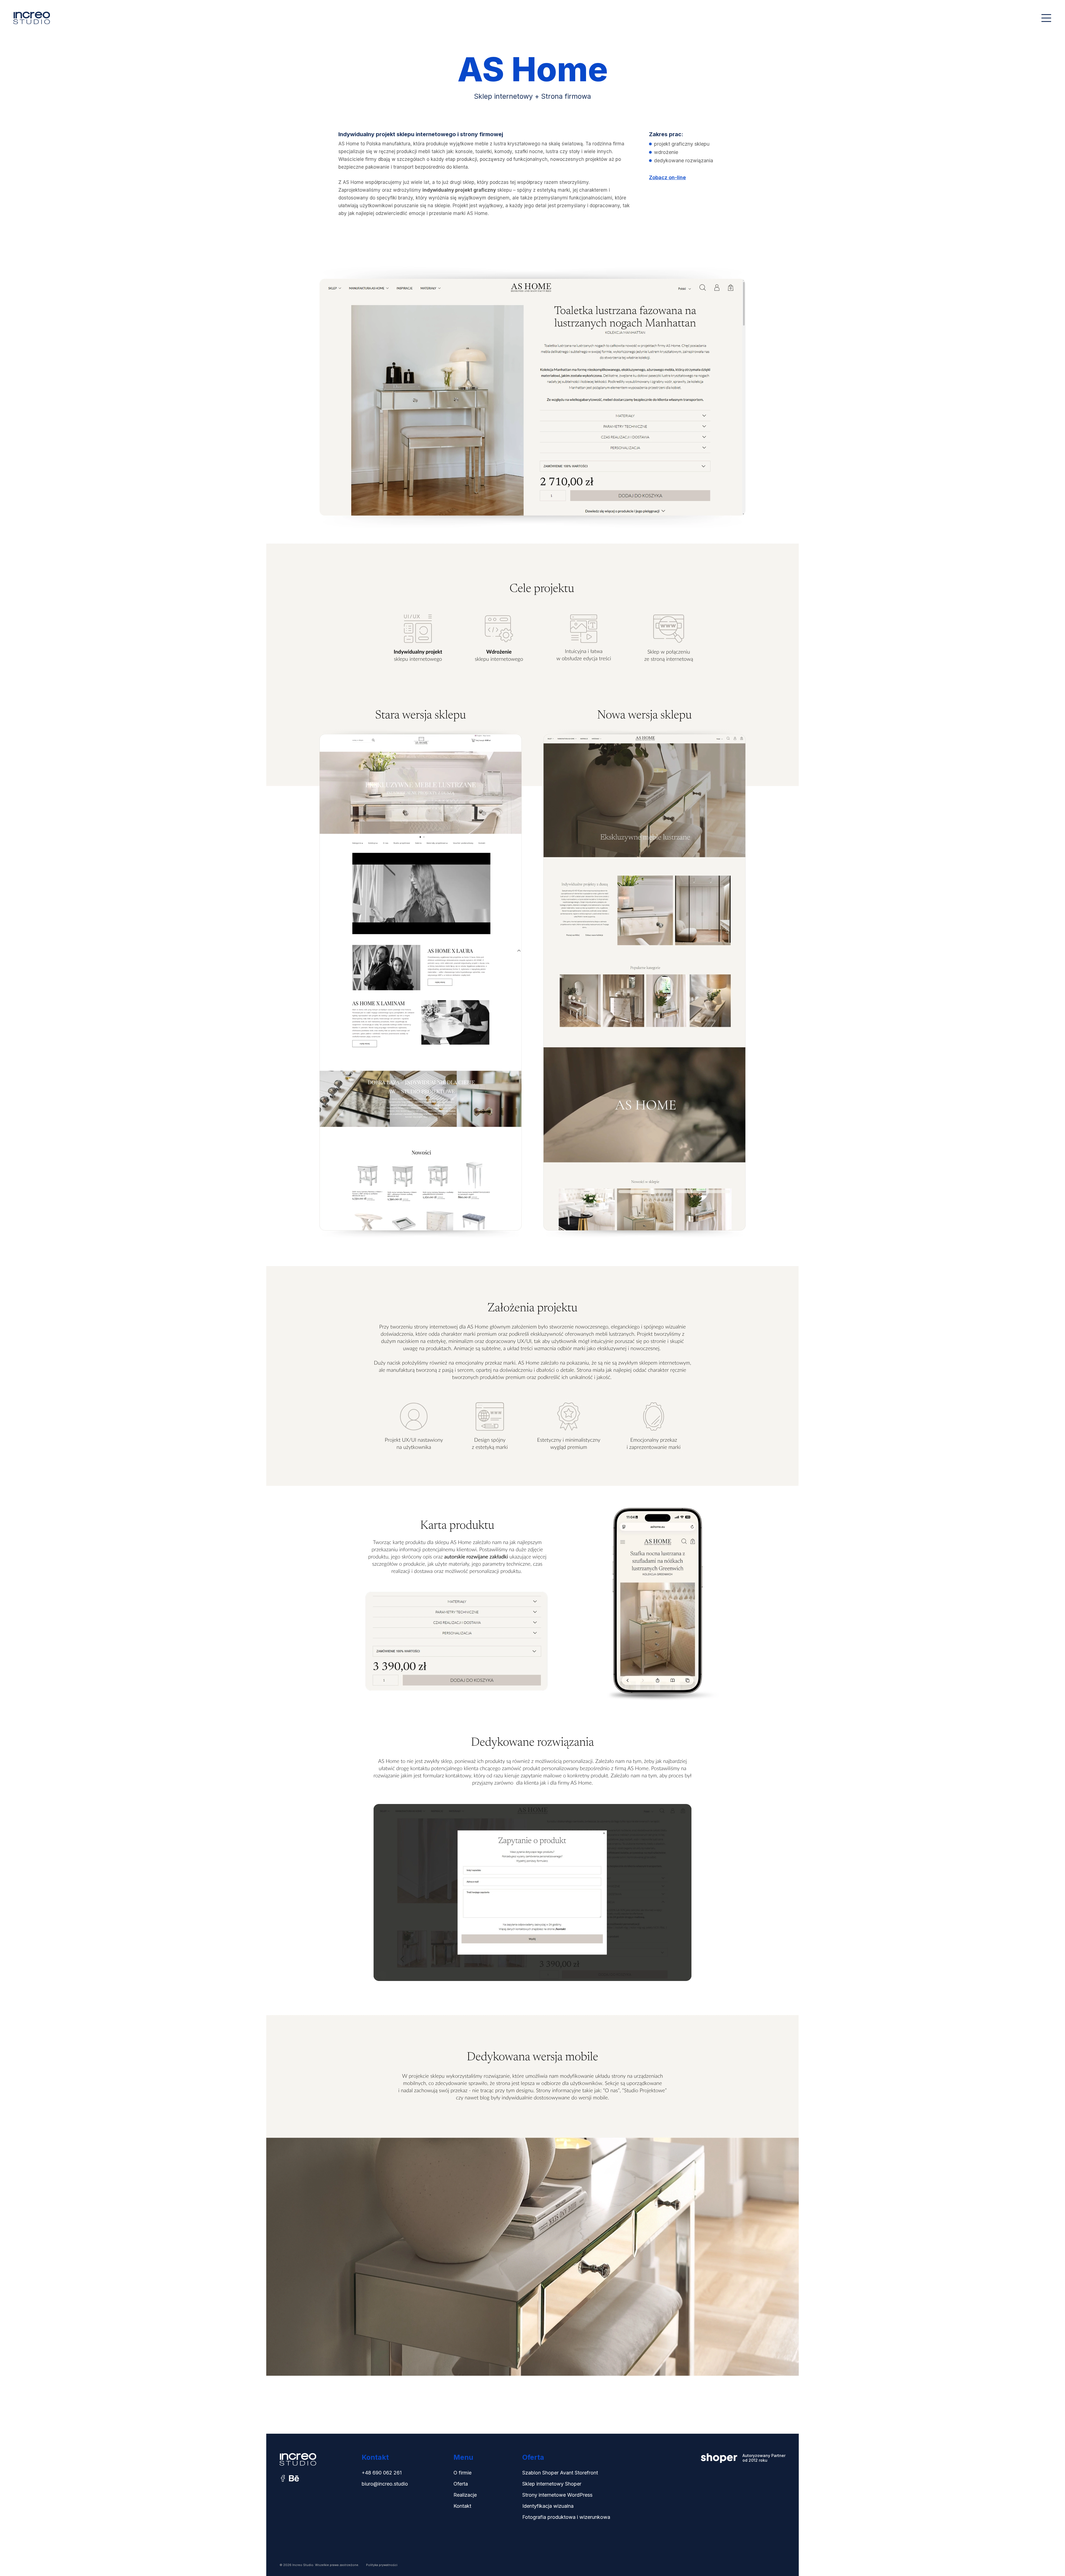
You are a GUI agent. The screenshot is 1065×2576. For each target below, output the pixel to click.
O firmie (462, 2473)
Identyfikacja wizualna (548, 2506)
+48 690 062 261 (382, 2473)
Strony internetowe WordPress (557, 2495)
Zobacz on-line (667, 177)
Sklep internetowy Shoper (552, 2484)
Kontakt (462, 2506)
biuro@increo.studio (385, 2484)
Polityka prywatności (382, 2565)
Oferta (461, 2484)
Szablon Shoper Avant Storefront (560, 2473)
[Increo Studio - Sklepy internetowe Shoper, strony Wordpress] (32, 18)
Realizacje (465, 2495)
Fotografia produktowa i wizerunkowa (566, 2517)
